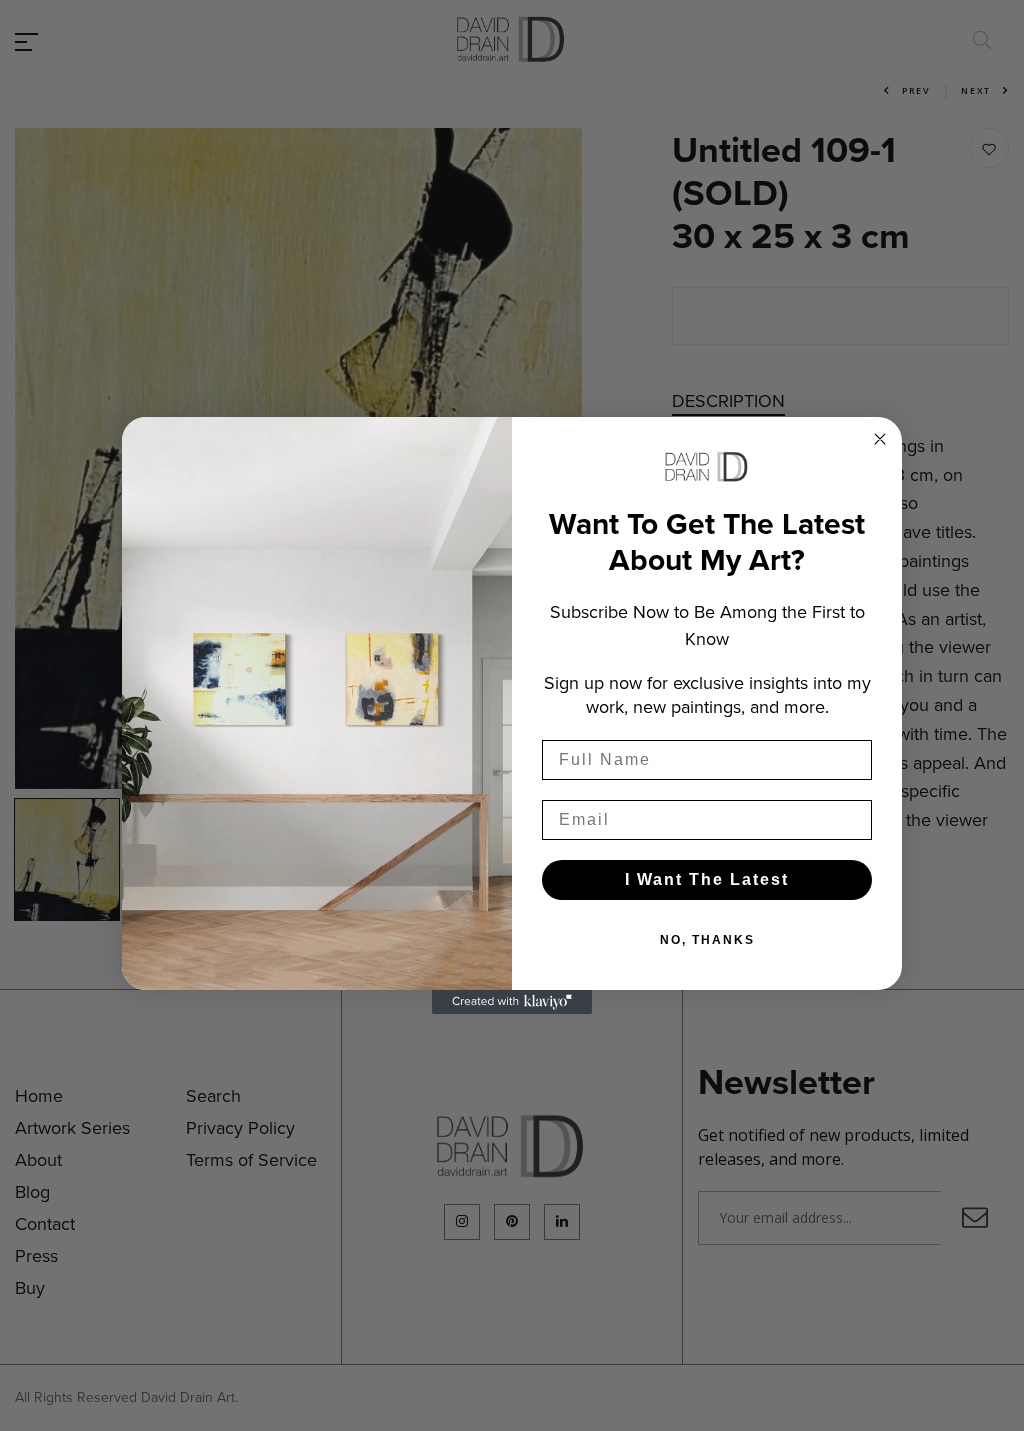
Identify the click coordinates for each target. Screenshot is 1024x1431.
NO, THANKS (707, 940)
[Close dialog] (880, 439)
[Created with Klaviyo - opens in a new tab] (512, 1002)
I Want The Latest (707, 879)
